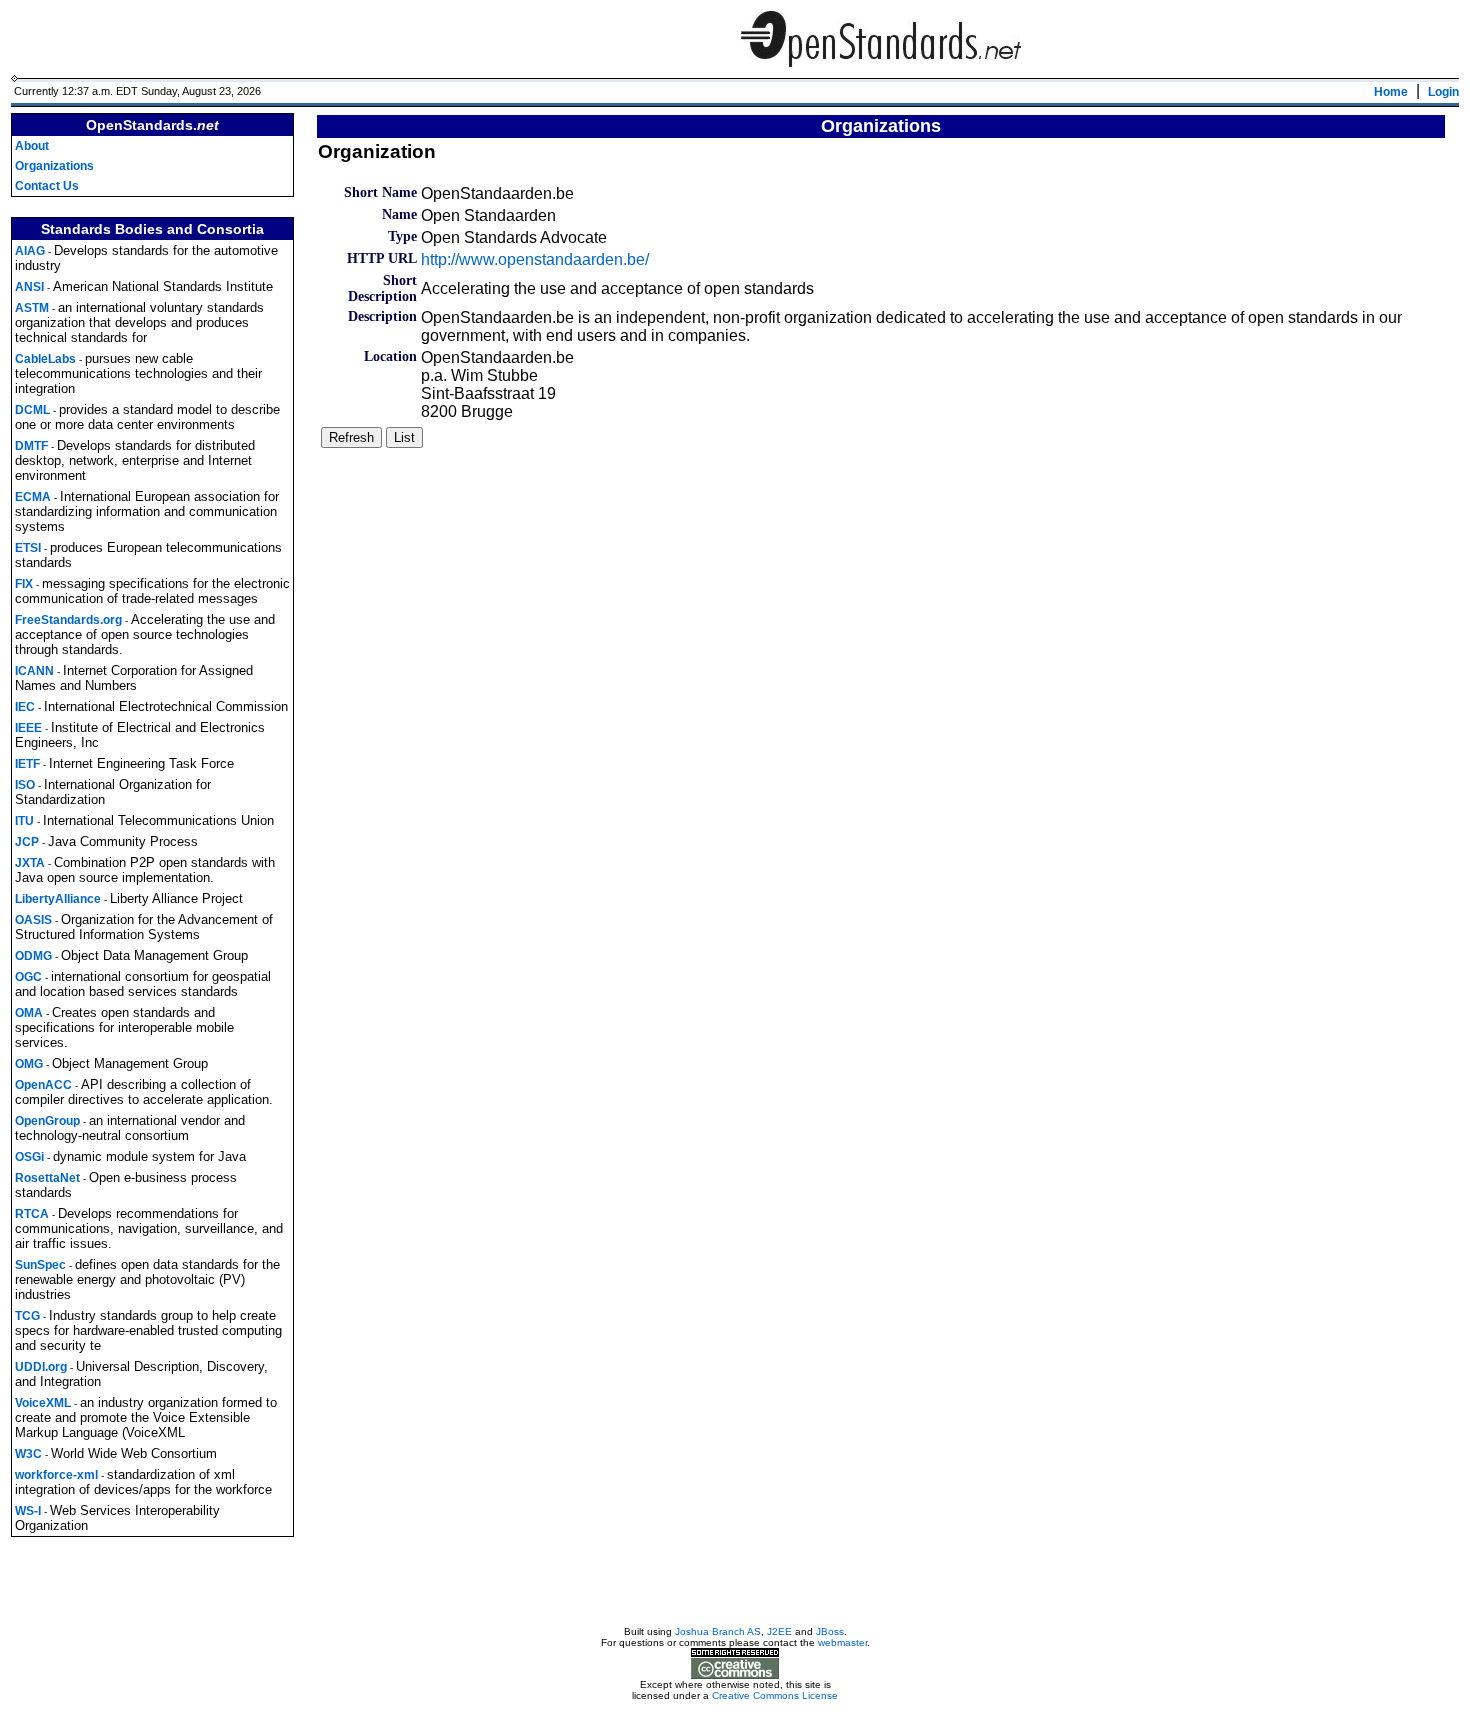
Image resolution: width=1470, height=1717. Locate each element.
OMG (29, 1064)
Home (1391, 92)
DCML (32, 410)
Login (1443, 92)
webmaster (842, 1642)
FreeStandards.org (68, 620)
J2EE (779, 1631)
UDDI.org (41, 1367)
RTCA (32, 1214)
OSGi (29, 1157)
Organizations (54, 166)
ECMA (33, 497)
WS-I (28, 1511)
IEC (25, 707)
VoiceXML (43, 1403)
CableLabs (45, 359)
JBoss (830, 1631)
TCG (27, 1316)
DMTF (31, 446)
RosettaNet (47, 1178)
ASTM (32, 308)
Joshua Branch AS (718, 1631)
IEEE (28, 728)
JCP (27, 842)
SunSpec (40, 1265)
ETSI (28, 548)
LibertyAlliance (58, 899)
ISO (25, 785)
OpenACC (43, 1085)
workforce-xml (56, 1475)
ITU (24, 821)
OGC (28, 977)
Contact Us (47, 186)
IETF (27, 764)
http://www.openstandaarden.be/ (535, 259)
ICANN (34, 671)
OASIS (33, 920)
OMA (29, 1013)
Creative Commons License (775, 1695)
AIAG (30, 251)
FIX (24, 584)
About (32, 146)
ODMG (33, 956)
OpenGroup (47, 1121)
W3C (28, 1454)
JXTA (30, 863)
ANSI (29, 287)
